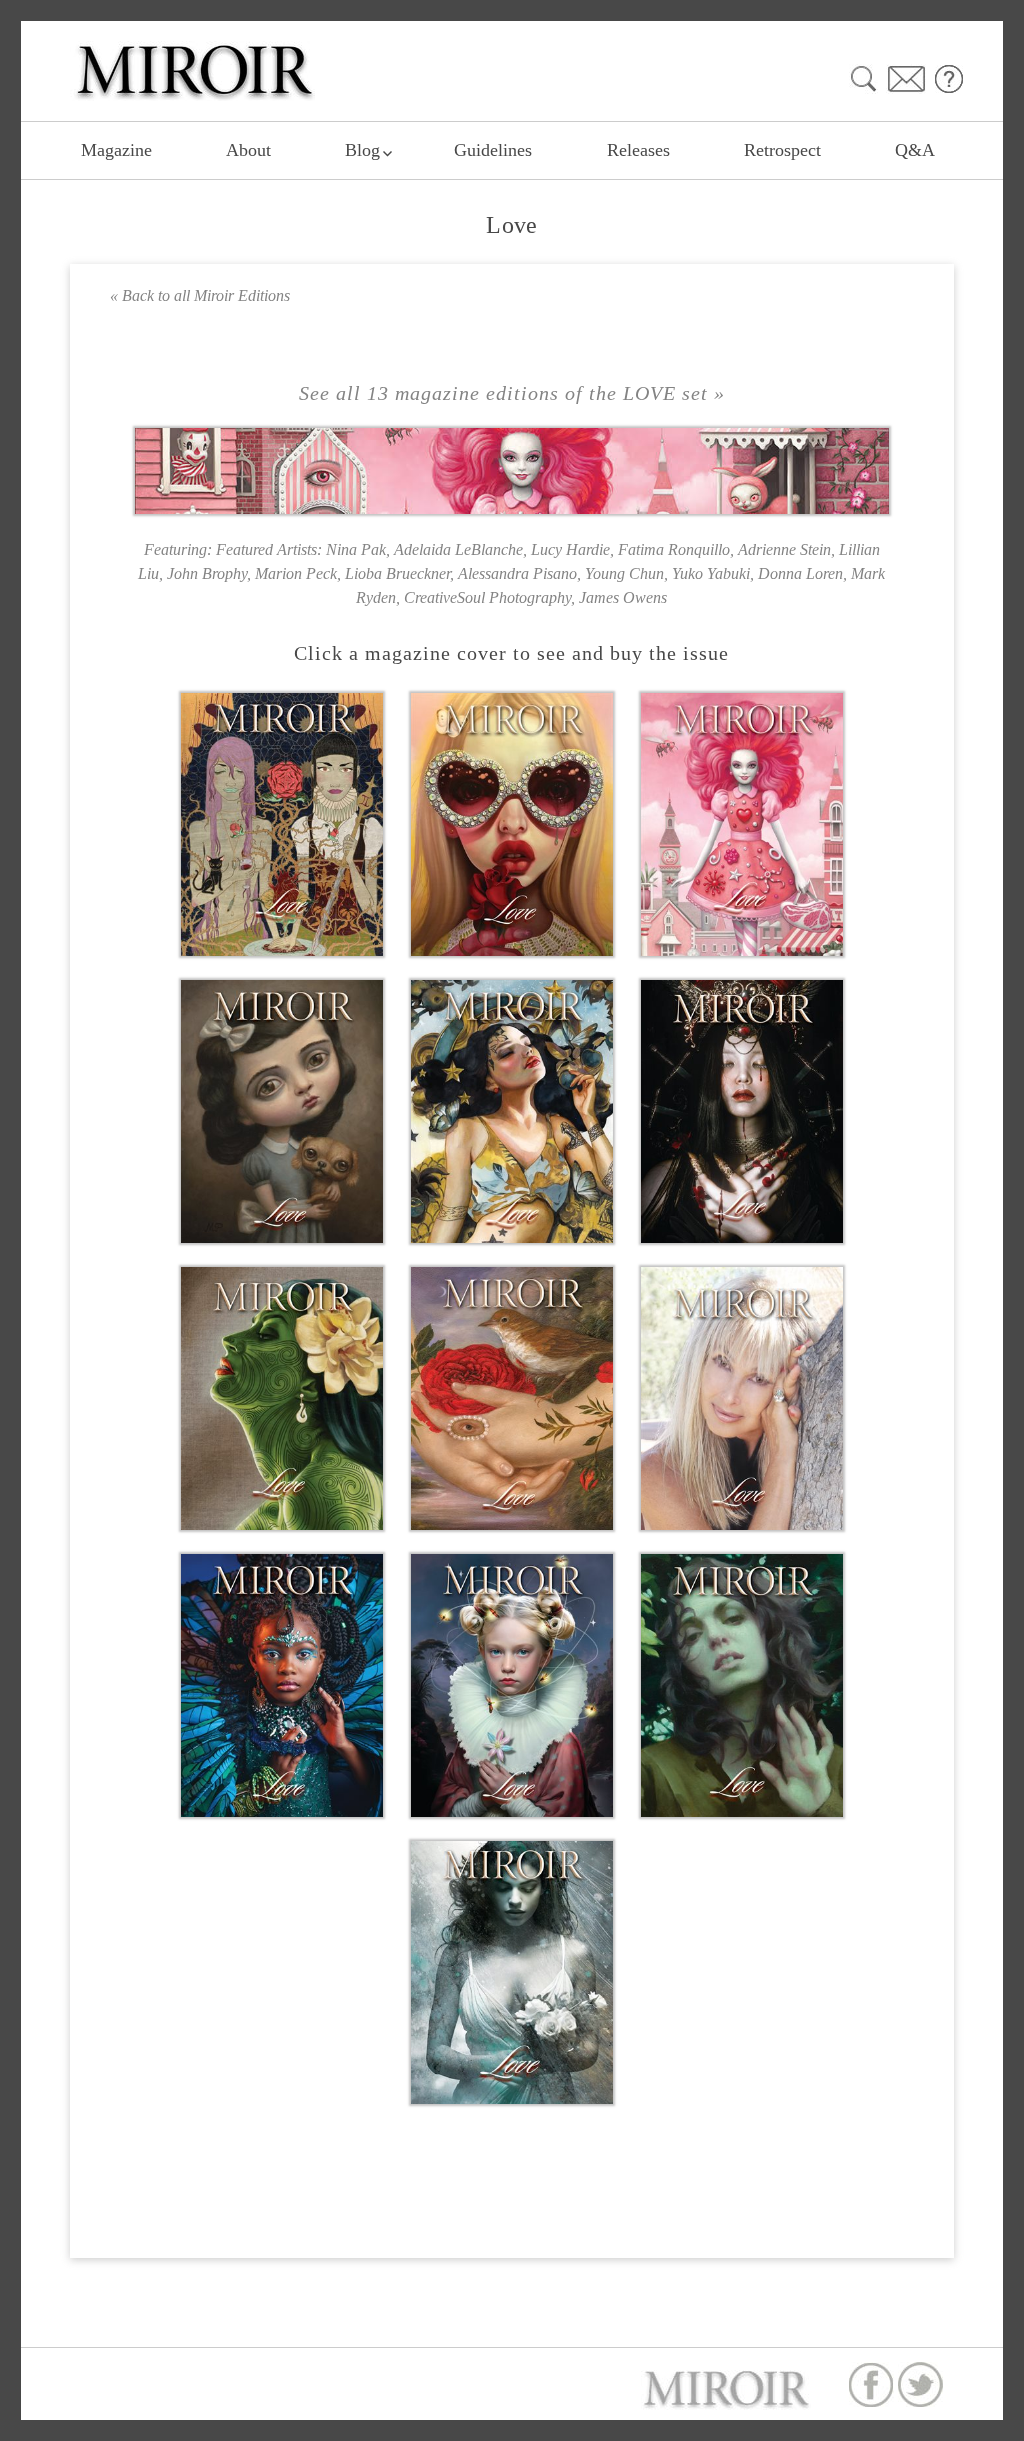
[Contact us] (906, 77)
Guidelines (493, 150)
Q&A (915, 150)
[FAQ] (949, 77)
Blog (362, 150)
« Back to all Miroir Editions (200, 295)
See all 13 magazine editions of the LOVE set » (512, 393)
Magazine (116, 150)
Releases (638, 150)
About (248, 150)
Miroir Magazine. (778, 2430)
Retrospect (782, 150)
